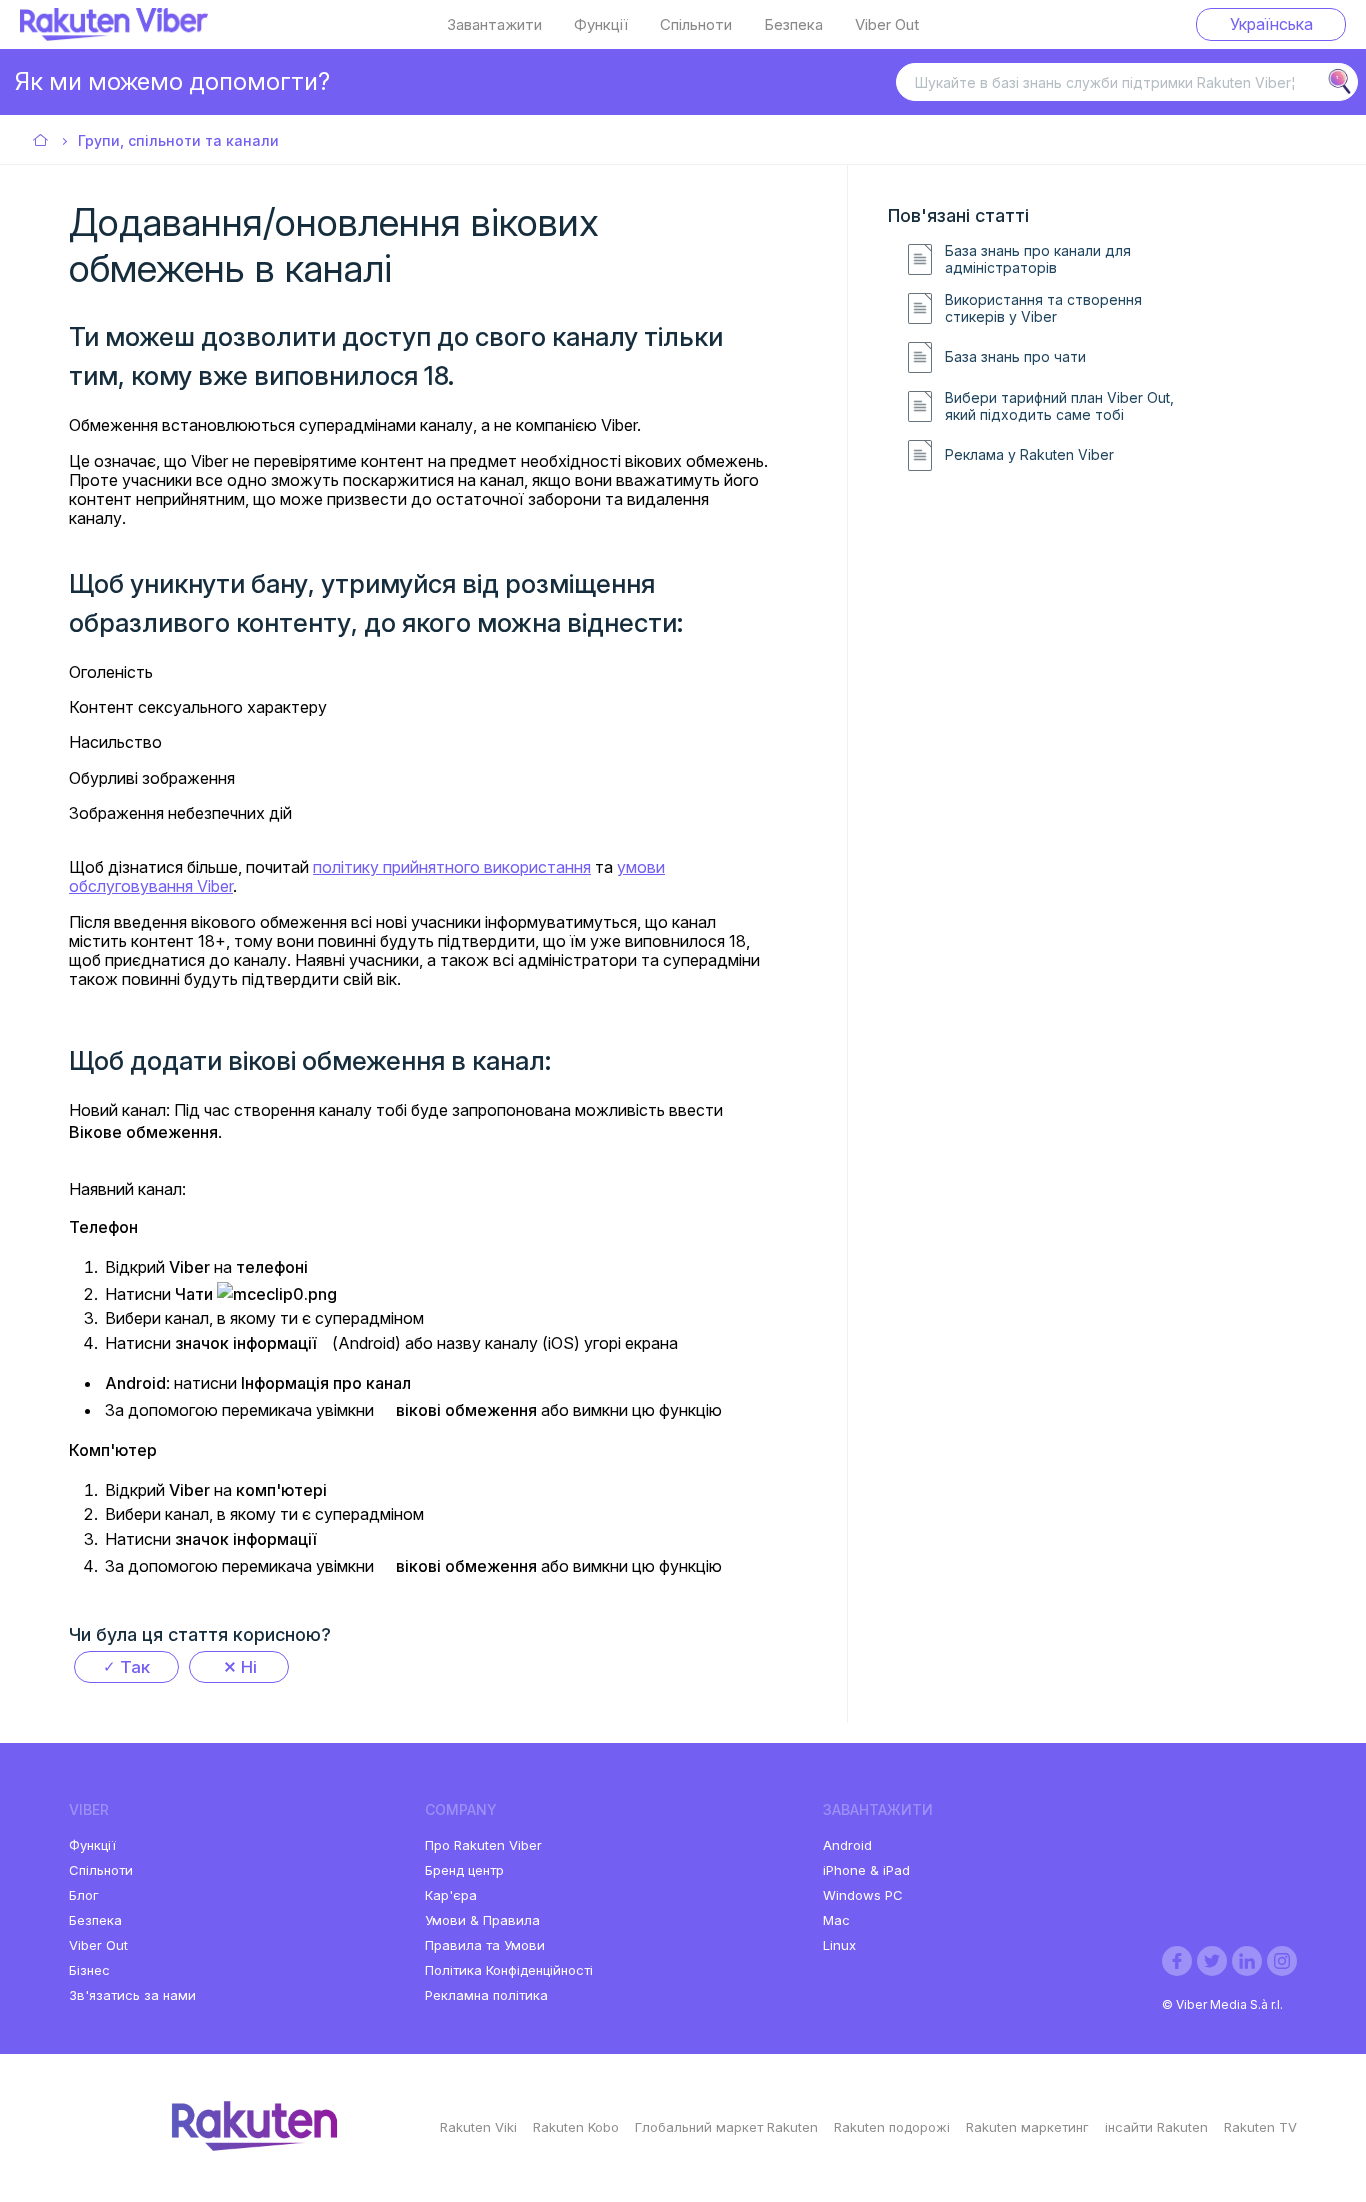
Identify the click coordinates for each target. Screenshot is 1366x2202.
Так (135, 1667)
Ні (249, 1667)
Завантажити (494, 25)
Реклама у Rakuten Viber (1029, 455)
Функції (601, 25)
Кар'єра (451, 1895)
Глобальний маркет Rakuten (726, 2127)
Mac (836, 1920)
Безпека (793, 25)
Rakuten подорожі (892, 2127)
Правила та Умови (485, 1945)
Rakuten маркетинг (1027, 2127)
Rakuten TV (1260, 2127)
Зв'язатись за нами (132, 1995)
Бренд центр (464, 1870)
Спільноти (696, 25)
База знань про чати (1015, 357)
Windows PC (863, 1895)
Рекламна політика (486, 1995)
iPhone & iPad (866, 1870)
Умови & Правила (482, 1920)
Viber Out (887, 25)
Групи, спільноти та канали (178, 140)
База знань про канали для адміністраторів (1038, 259)
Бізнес (89, 1970)
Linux (839, 1945)
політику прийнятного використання (452, 867)
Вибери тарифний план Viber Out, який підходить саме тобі (1059, 406)
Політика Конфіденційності (509, 1970)
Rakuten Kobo (576, 2127)
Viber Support (41, 141)
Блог (84, 1895)
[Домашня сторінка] (114, 35)
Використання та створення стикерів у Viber (1043, 308)
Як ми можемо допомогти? (172, 81)
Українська (1271, 24)
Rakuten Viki (478, 2127)
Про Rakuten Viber (483, 1845)
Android (847, 1845)
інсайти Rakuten (1156, 2127)
